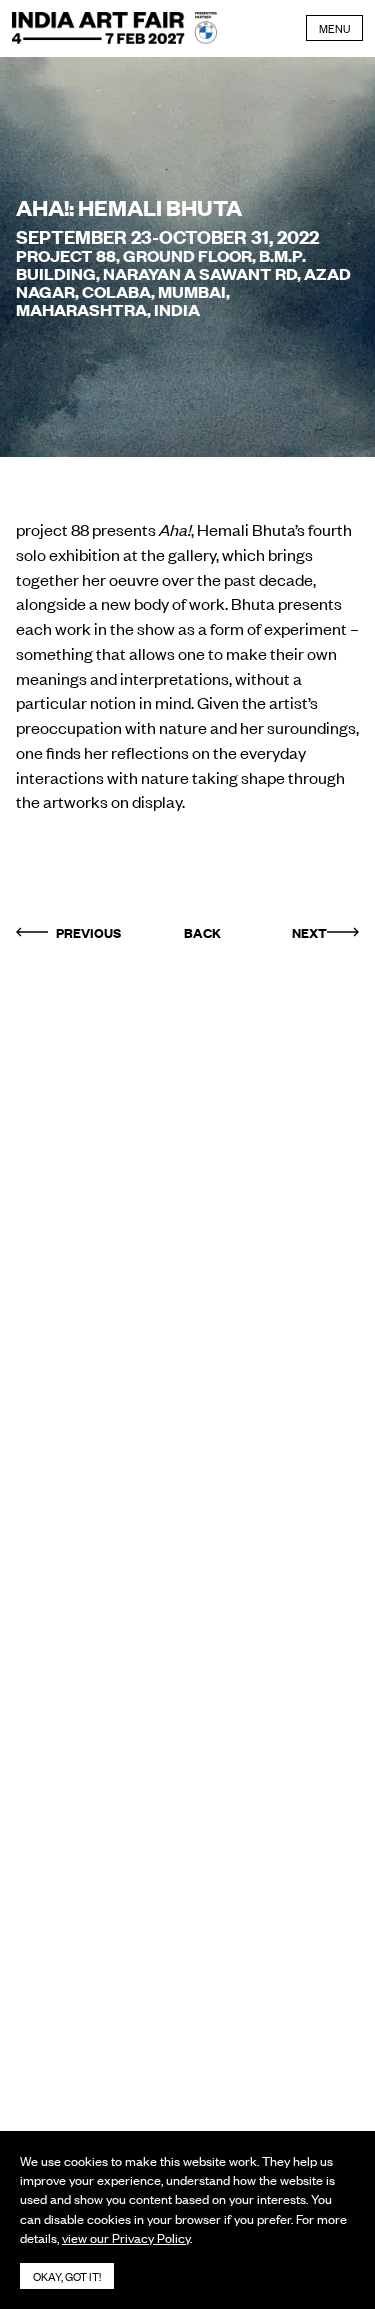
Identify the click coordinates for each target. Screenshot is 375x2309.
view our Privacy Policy (126, 2237)
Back (202, 932)
